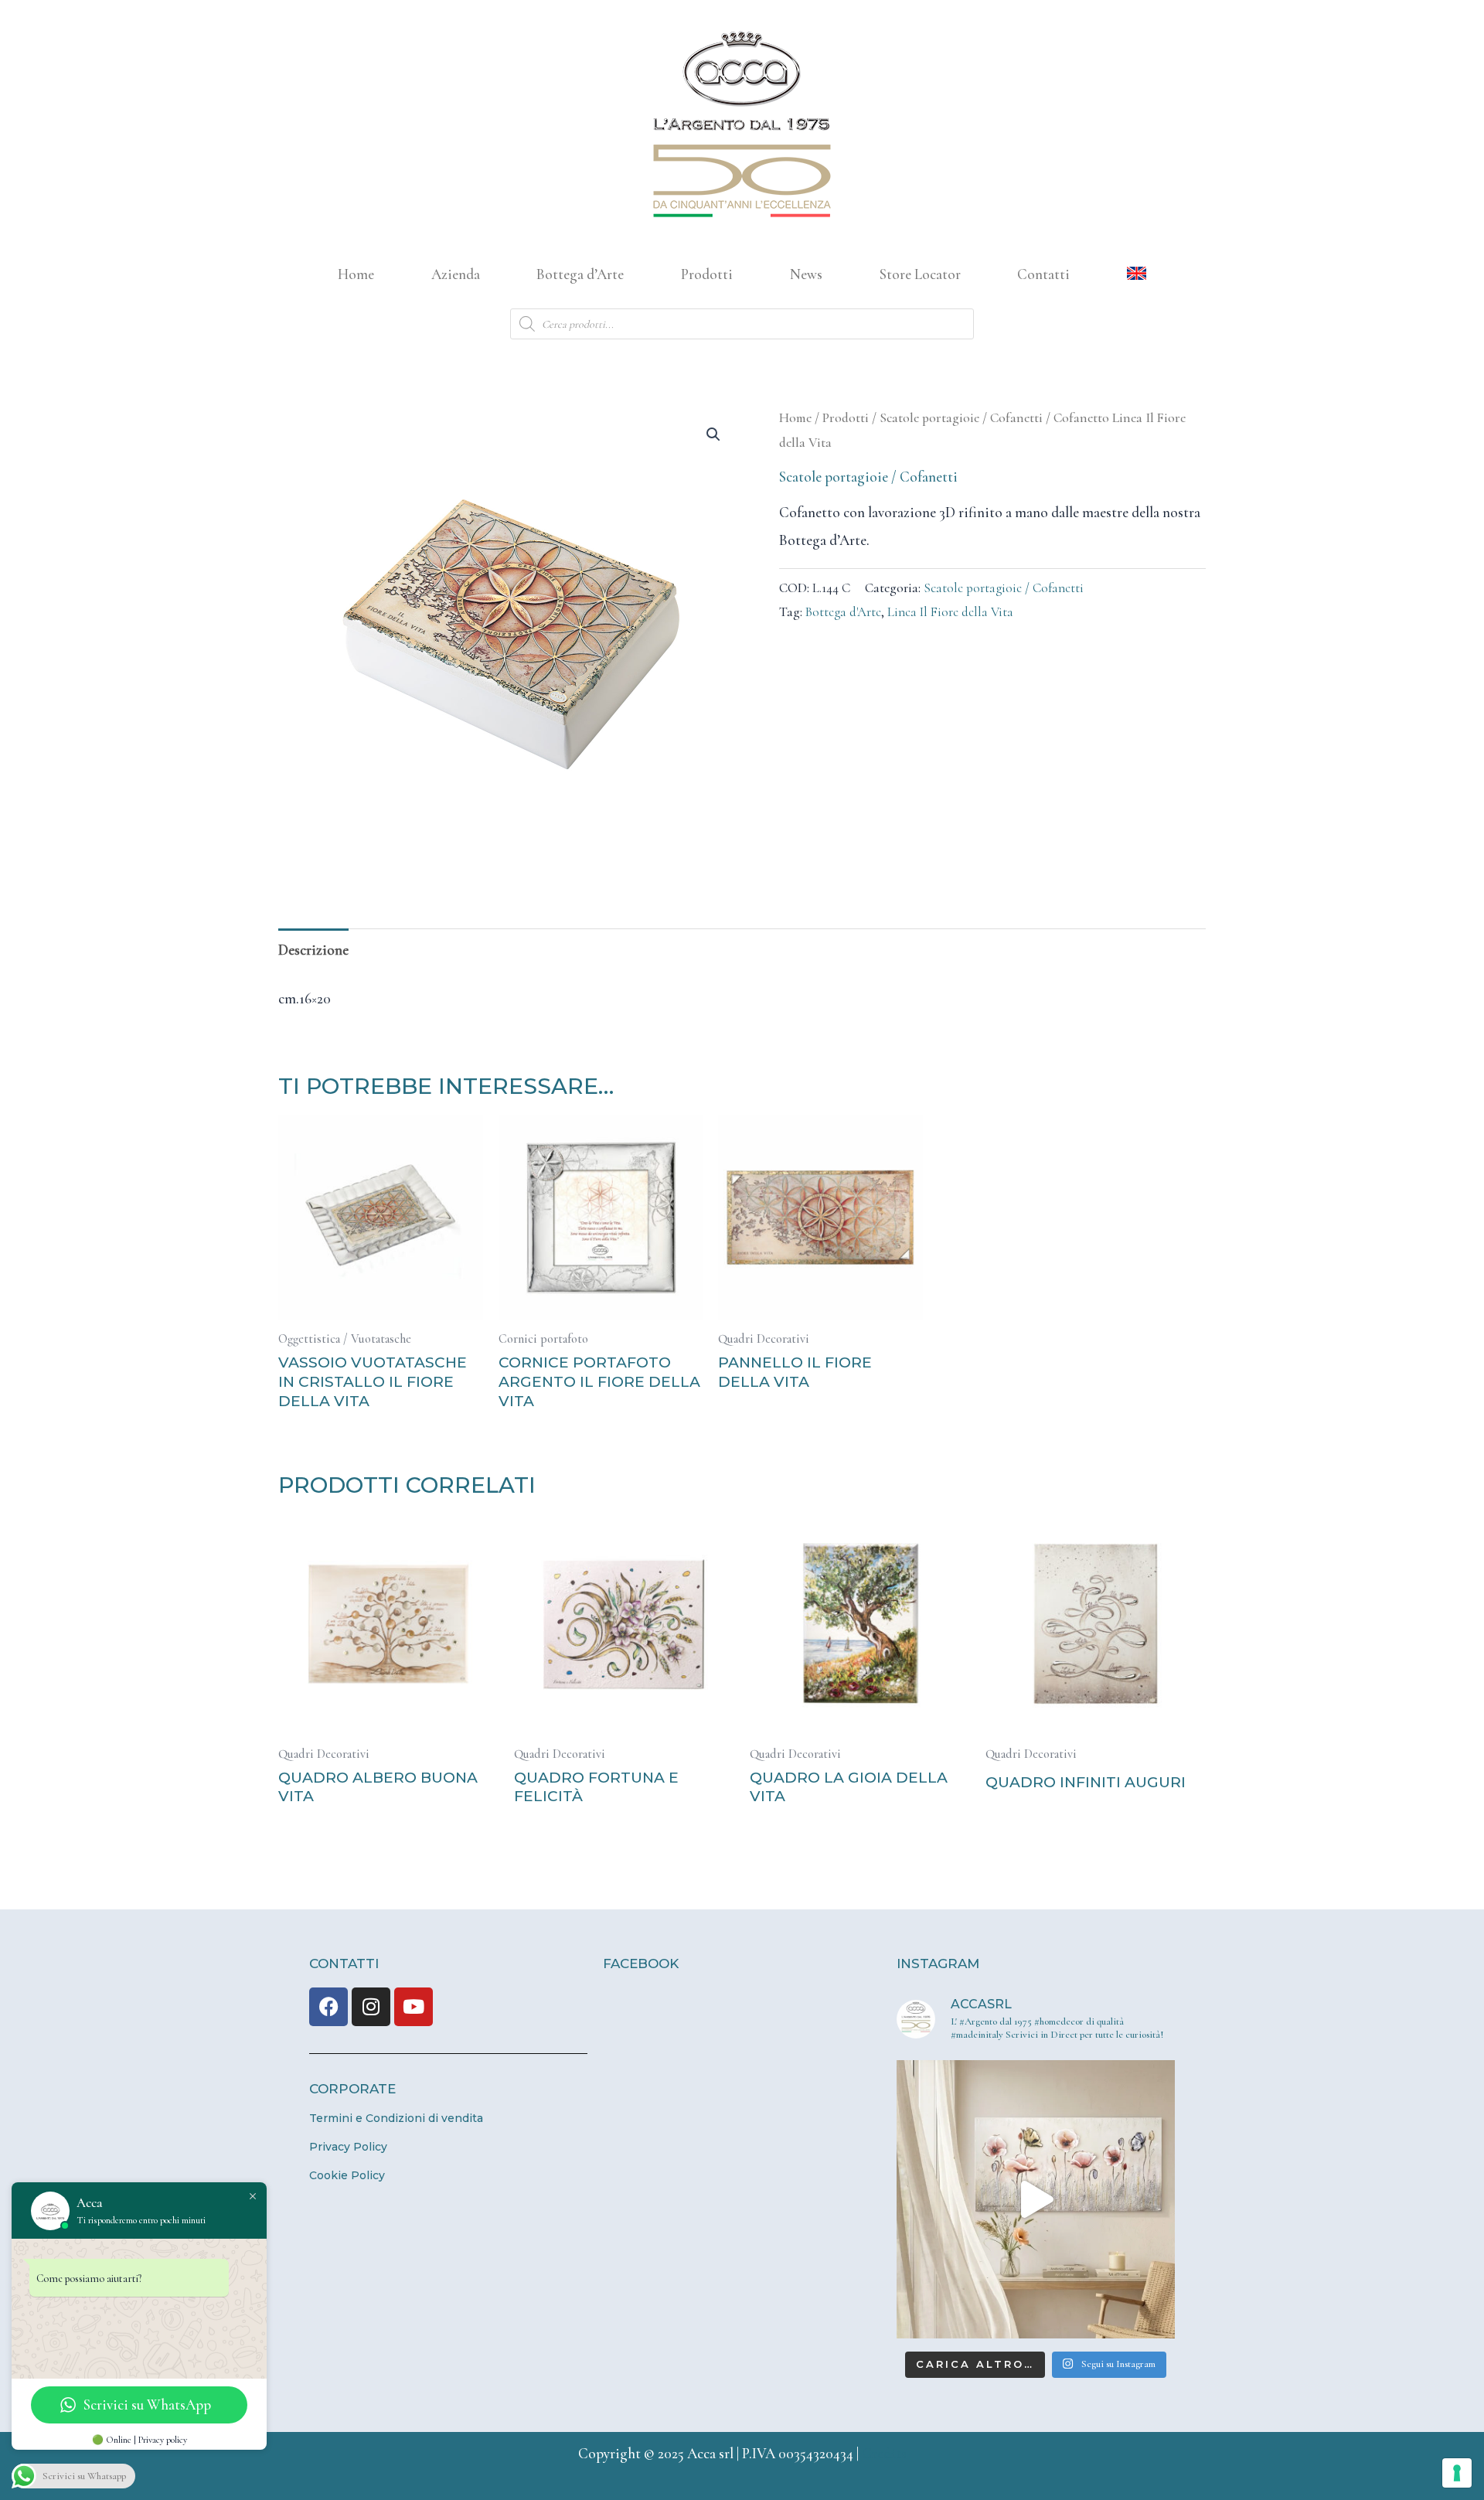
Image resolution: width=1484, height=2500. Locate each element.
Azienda (456, 274)
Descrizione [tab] (313, 950)
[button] (713, 434)
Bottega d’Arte (580, 274)
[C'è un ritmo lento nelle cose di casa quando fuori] (1036, 2199)
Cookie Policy (347, 2175)
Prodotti (707, 274)
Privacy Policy (348, 2147)
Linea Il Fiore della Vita (950, 612)
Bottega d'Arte (843, 612)
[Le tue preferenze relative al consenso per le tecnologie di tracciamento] (1457, 2473)
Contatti (1043, 274)
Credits (884, 2453)
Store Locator (920, 274)
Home (356, 274)
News (806, 274)
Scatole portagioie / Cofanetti (961, 418)
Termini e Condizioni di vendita (396, 2118)
